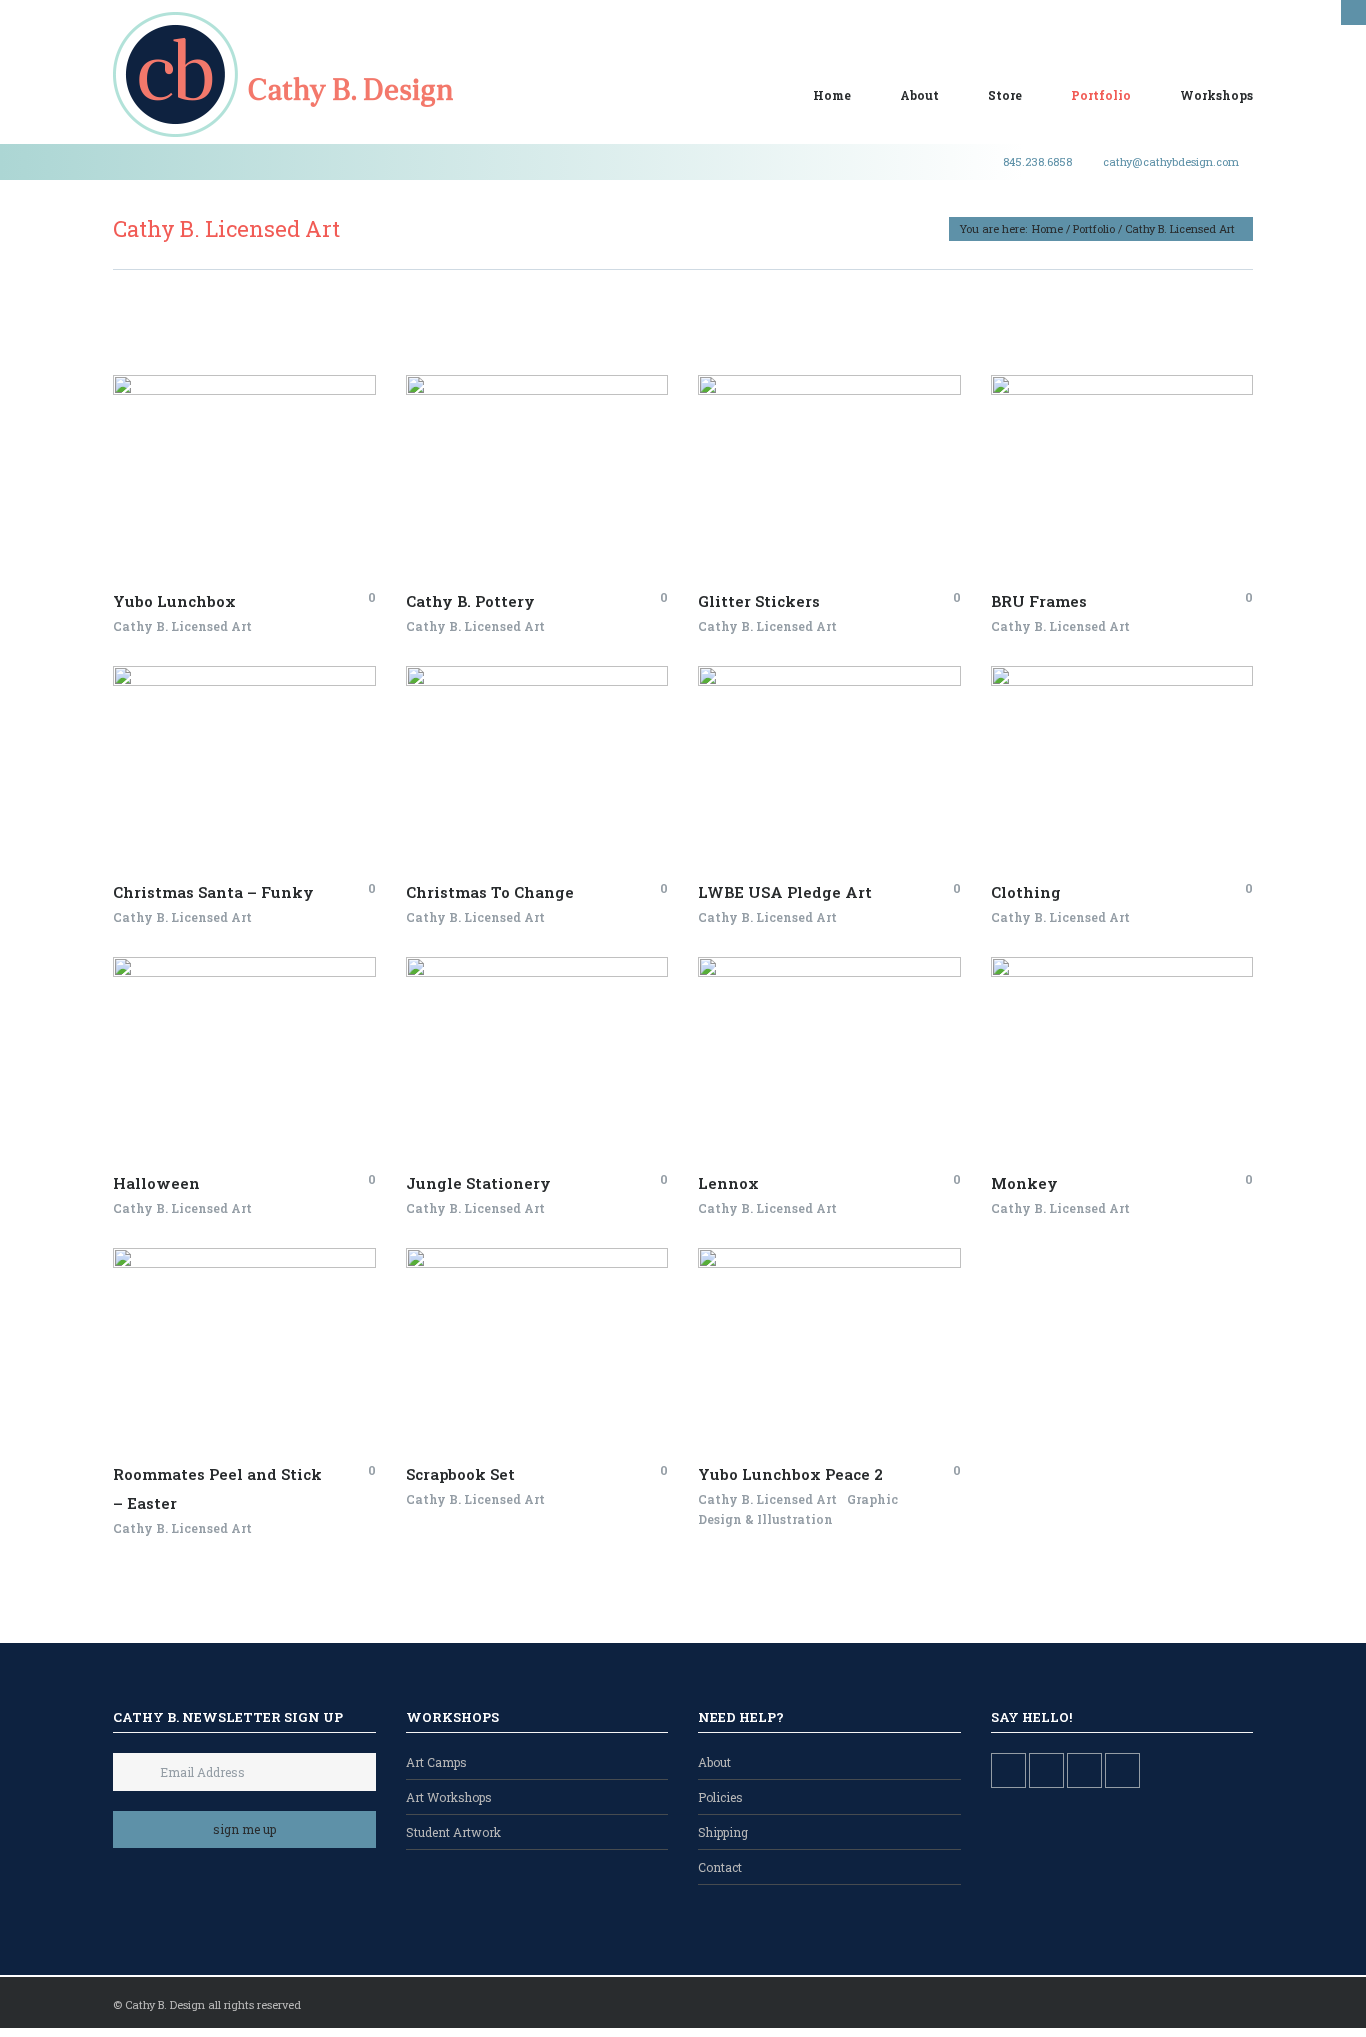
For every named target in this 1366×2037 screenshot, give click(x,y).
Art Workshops (449, 1797)
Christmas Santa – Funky (213, 892)
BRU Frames (1039, 601)
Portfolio (1101, 95)
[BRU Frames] (1142, 511)
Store (1005, 95)
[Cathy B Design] (283, 74)
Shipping (723, 1832)
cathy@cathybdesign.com (1171, 161)
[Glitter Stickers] (849, 511)
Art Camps (436, 1762)
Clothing (1026, 892)
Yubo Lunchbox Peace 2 (790, 1474)
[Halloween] (264, 1093)
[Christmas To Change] (557, 802)
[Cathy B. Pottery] (557, 511)
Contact (720, 1867)
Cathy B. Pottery (470, 601)
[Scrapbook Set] (557, 1384)
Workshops (1216, 95)
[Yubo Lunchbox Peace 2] (849, 1384)
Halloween (156, 1183)
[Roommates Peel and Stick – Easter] (264, 1384)
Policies (720, 1797)
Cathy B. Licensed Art (182, 626)
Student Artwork (453, 1832)
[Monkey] (1142, 1093)
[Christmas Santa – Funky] (264, 802)
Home (832, 95)
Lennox (728, 1183)
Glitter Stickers (759, 601)
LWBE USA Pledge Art (785, 892)
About (919, 95)
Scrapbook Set (460, 1474)
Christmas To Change (490, 892)
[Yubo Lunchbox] (223, 435)
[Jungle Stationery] (557, 1093)
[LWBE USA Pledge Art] (849, 802)
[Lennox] (849, 1093)
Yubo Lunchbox (174, 601)
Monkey (1024, 1183)
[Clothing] (1142, 802)
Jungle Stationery (478, 1183)
